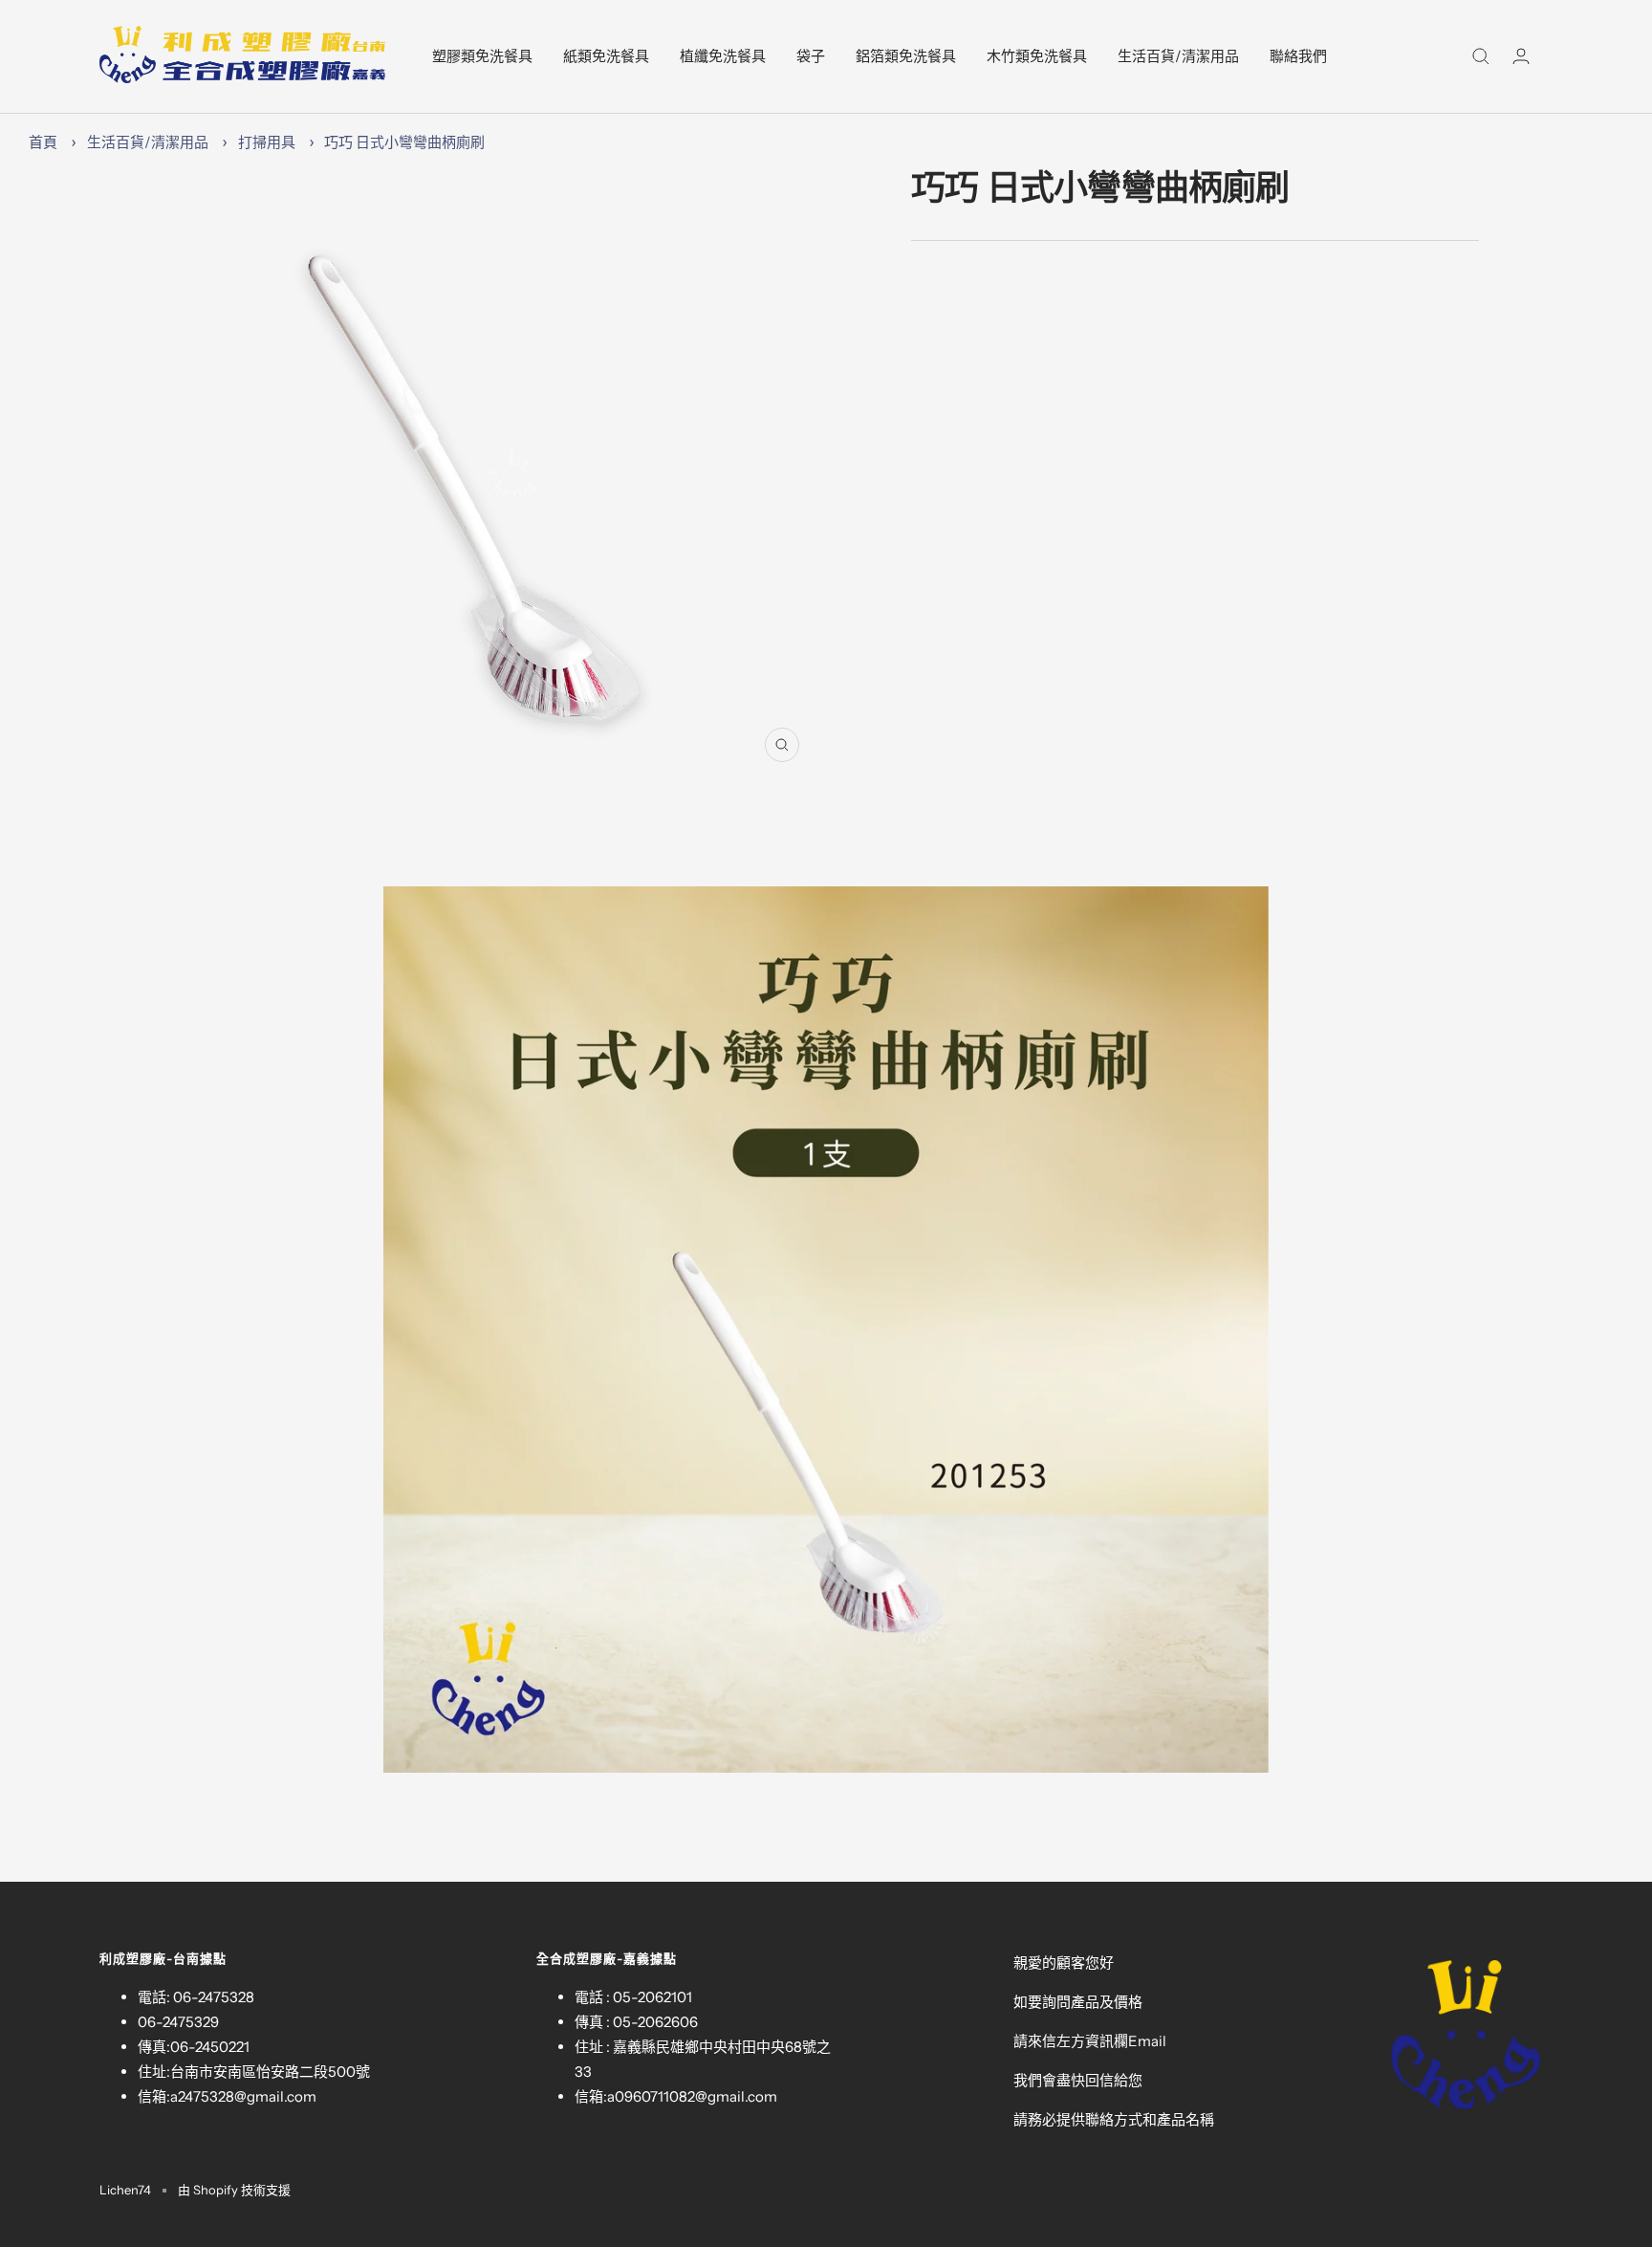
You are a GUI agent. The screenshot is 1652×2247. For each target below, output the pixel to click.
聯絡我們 (1298, 56)
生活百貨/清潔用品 (1178, 56)
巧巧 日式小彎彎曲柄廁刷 (404, 142)
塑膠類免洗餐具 (482, 56)
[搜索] (1481, 56)
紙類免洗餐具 (606, 56)
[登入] (1521, 56)
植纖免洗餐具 (723, 56)
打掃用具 (267, 142)
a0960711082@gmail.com (692, 2096)
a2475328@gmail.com (243, 2096)
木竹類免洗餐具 (1037, 56)
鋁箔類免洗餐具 (906, 56)
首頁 (43, 142)
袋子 (811, 56)
